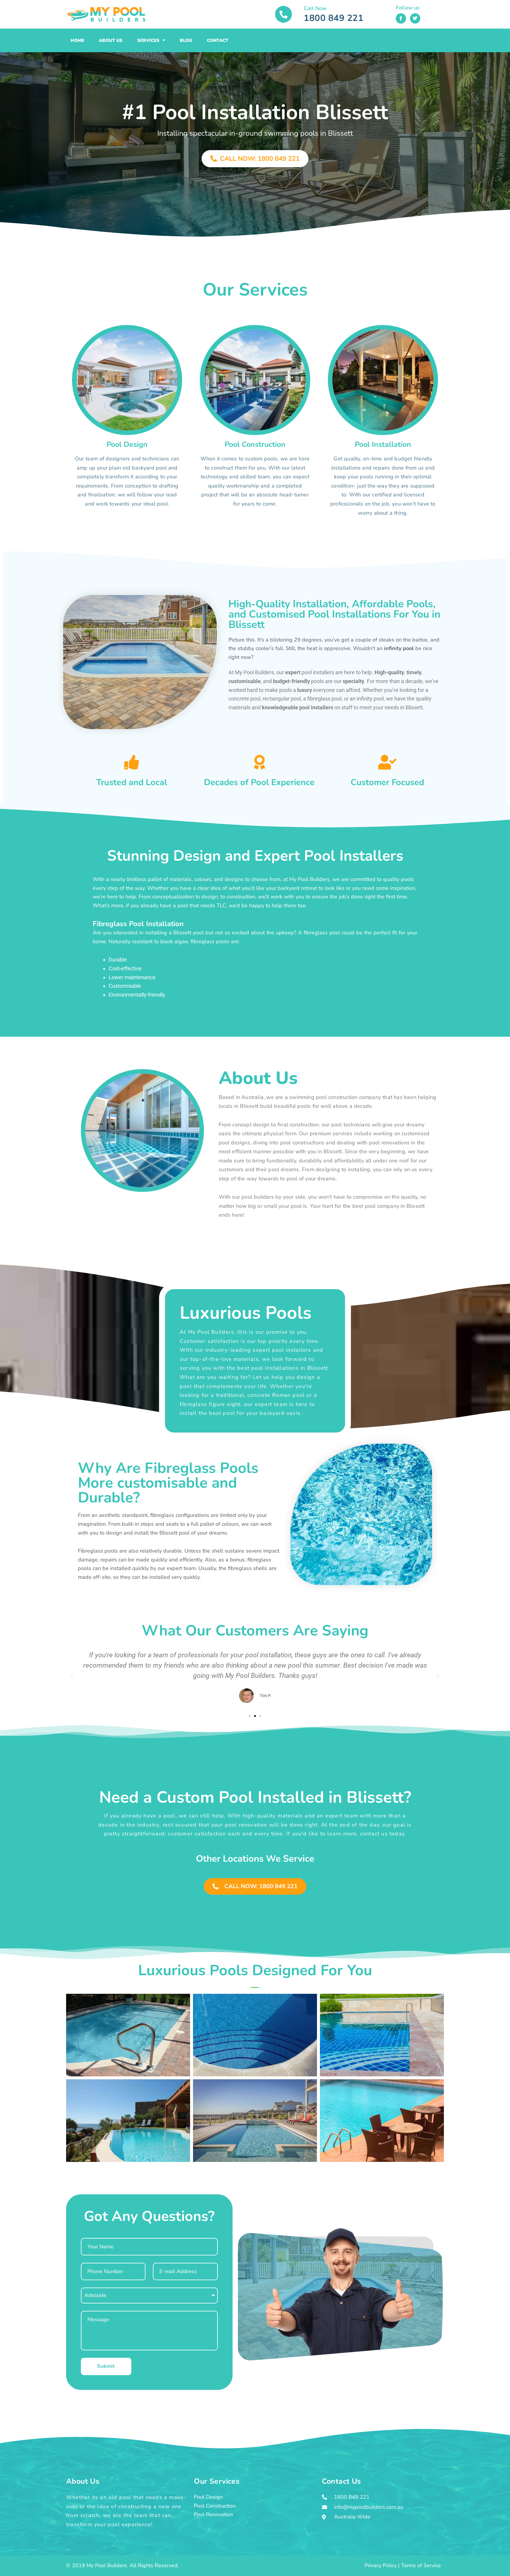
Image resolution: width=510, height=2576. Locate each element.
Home (77, 40)
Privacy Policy (381, 2565)
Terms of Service (421, 2565)
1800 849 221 (334, 18)
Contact (218, 40)
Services (148, 40)
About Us (111, 40)
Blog (186, 40)
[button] (72, 1677)
